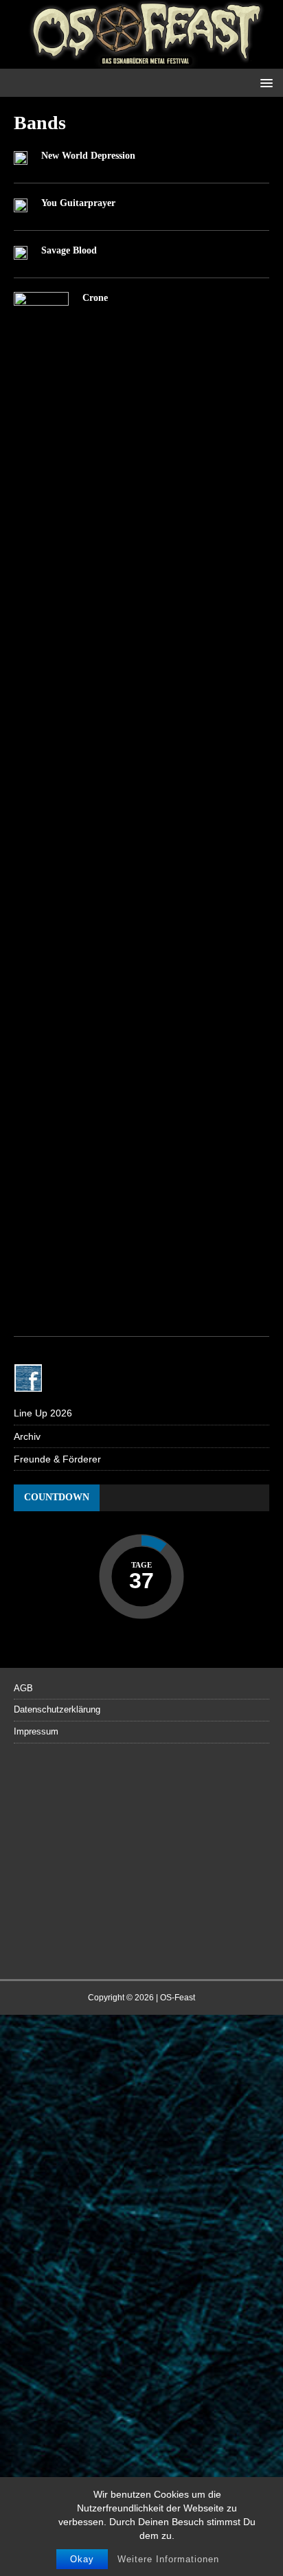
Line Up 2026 (43, 1413)
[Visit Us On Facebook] (28, 1384)
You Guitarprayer (78, 203)
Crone (95, 298)
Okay (82, 2559)
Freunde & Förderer (57, 1459)
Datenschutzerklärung (57, 1709)
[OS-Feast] (141, 61)
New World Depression (88, 156)
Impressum (36, 1731)
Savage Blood (69, 250)
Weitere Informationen (168, 2559)
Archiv (27, 1436)
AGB (23, 1688)
